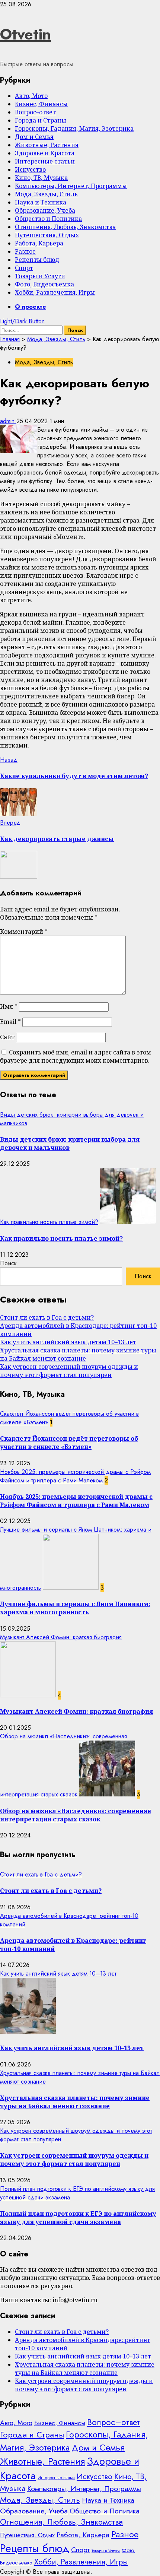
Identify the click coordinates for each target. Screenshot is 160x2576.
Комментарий (24, 932)
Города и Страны (41, 120)
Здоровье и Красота (45, 153)
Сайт (7, 1037)
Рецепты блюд (37, 260)
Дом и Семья (34, 137)
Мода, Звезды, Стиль (46, 194)
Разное (25, 251)
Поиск (8, 1263)
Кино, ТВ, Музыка (41, 178)
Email (10, 1022)
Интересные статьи (45, 161)
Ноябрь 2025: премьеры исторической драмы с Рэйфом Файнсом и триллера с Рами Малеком (75, 1476)
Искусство (30, 169)
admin (8, 421)
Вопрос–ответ (35, 112)
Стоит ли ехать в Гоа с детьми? (47, 1317)
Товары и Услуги (40, 276)
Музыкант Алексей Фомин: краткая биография (61, 1637)
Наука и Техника (41, 202)
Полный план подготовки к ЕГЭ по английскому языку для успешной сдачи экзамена (78, 2218)
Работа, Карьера (39, 243)
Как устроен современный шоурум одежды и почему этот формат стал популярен (69, 1371)
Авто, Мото (31, 96)
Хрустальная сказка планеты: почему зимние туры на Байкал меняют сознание (78, 1354)
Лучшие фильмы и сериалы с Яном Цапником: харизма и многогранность (75, 1608)
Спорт (24, 268)
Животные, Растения (47, 145)
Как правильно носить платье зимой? (49, 1222)
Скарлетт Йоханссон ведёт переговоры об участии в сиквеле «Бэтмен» (69, 1443)
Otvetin (25, 34)
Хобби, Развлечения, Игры (55, 292)
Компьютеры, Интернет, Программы (71, 186)
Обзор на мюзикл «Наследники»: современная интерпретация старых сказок (76, 1815)
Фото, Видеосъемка (44, 284)
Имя (9, 1006)
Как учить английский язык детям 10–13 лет (68, 1342)
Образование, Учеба (45, 210)
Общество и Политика (48, 219)
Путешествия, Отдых (47, 235)
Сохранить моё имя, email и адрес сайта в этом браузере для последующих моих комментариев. (76, 1056)
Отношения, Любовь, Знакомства (65, 227)
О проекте (31, 307)
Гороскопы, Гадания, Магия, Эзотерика (74, 129)
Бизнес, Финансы (41, 104)
